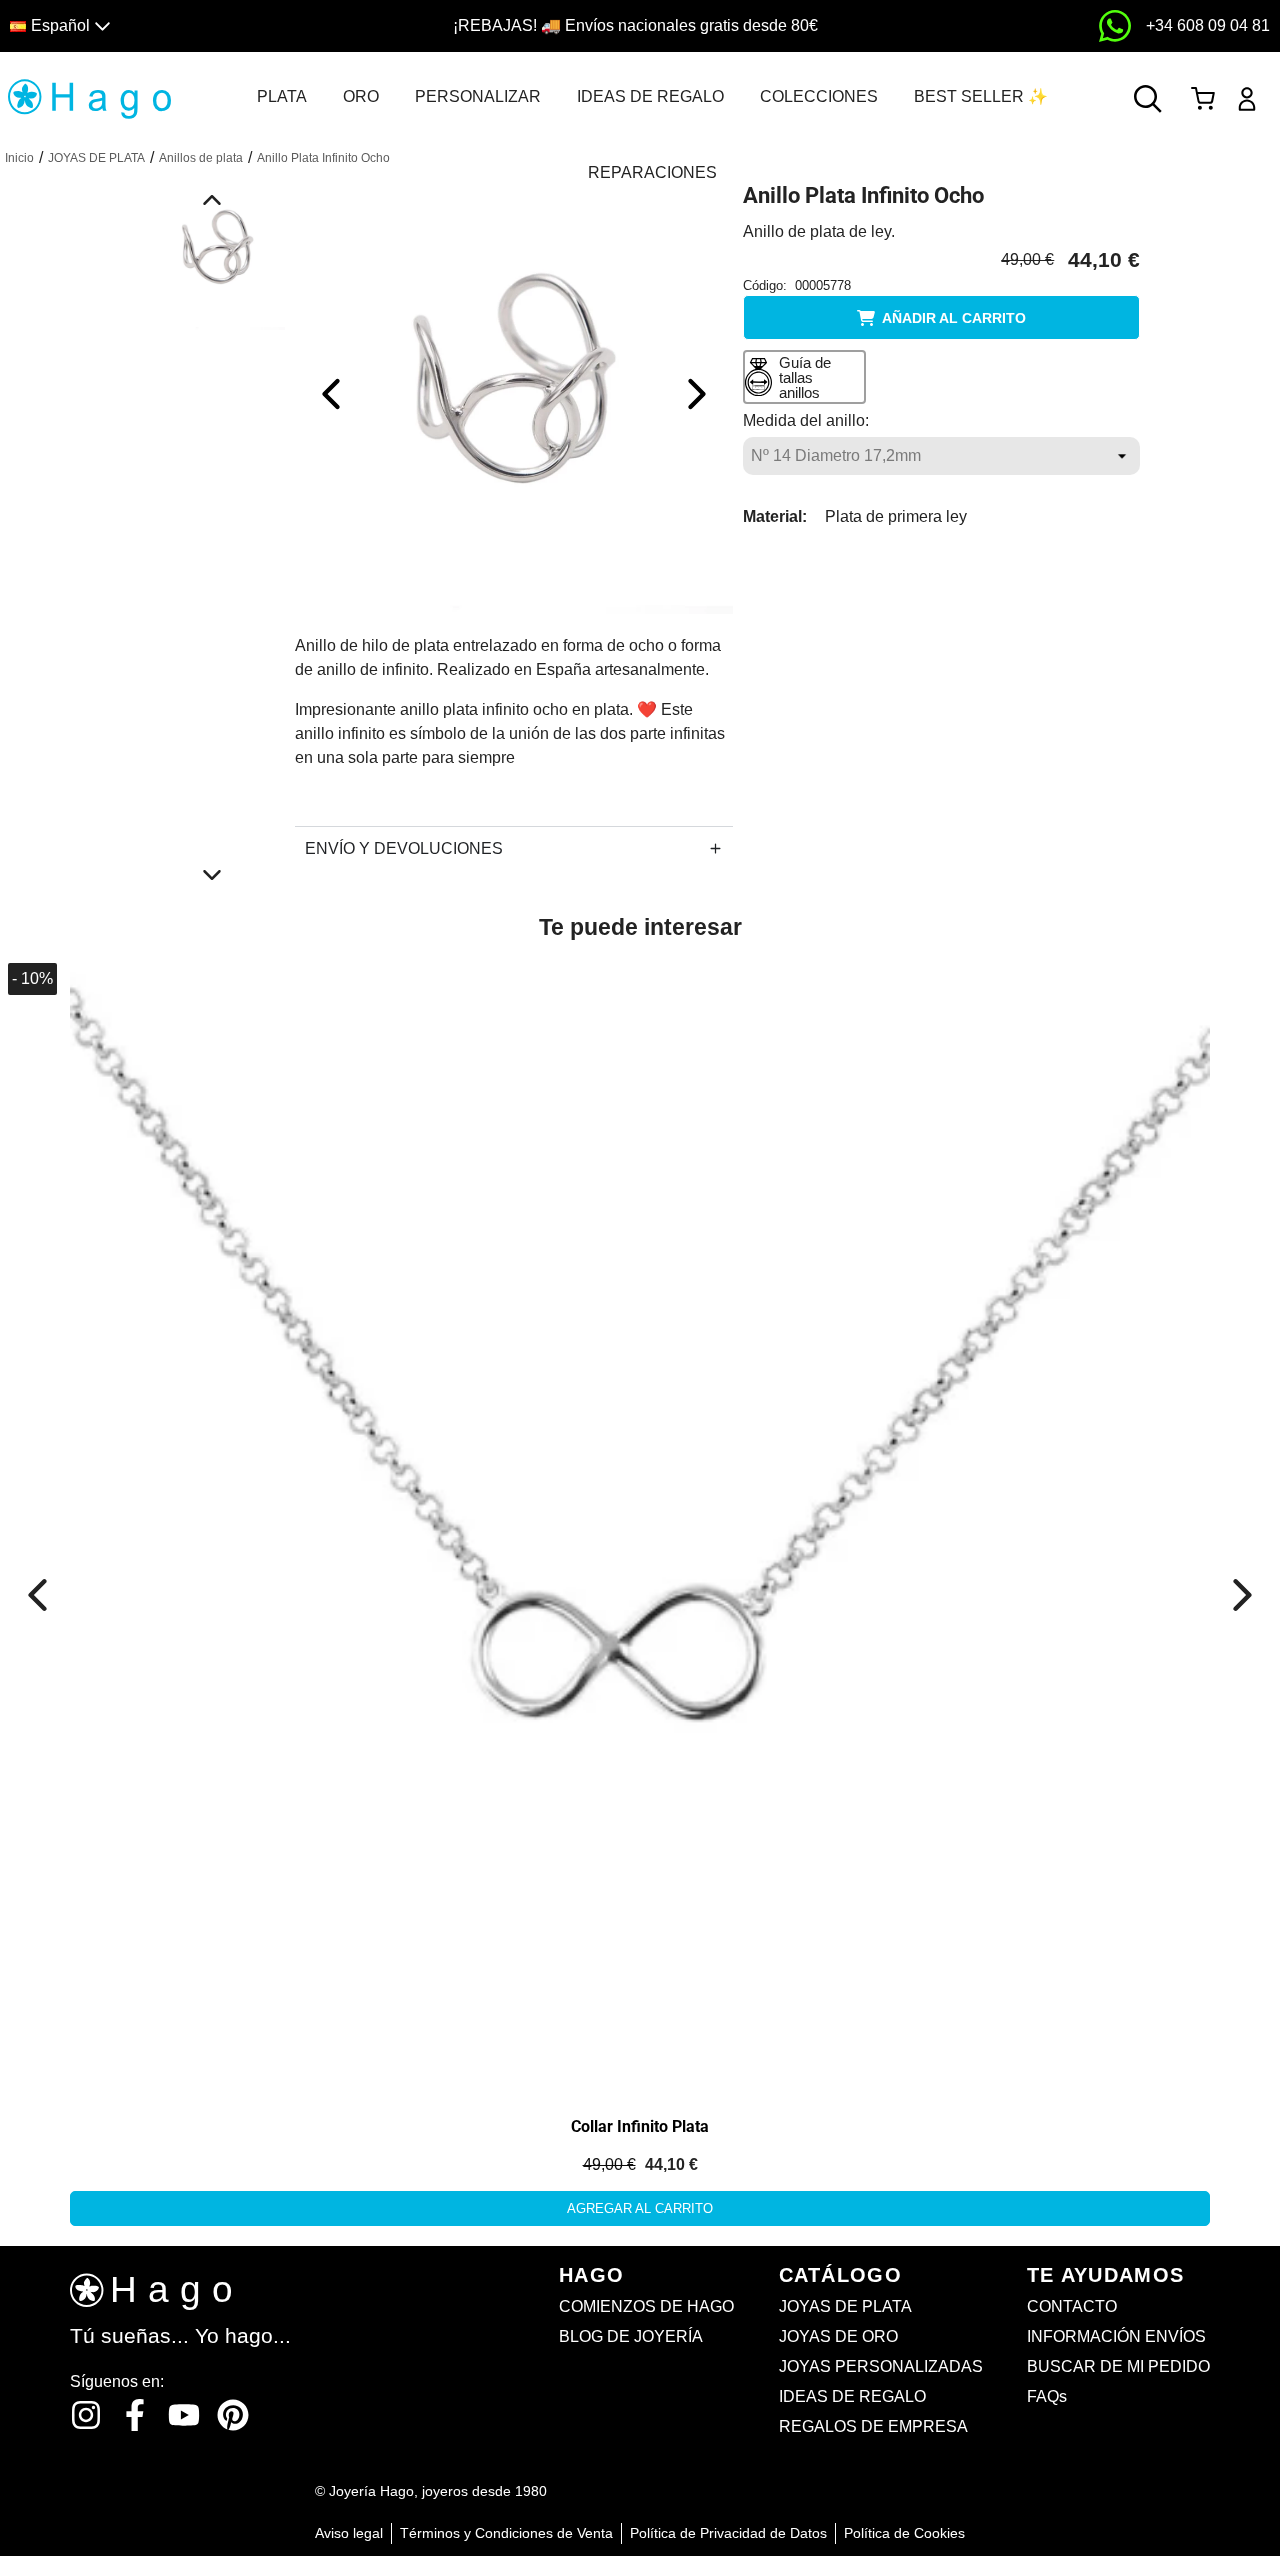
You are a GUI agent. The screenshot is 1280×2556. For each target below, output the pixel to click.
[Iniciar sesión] (1247, 99)
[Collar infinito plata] (640, 1523)
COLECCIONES (819, 96)
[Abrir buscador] (1148, 99)
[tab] (282, 97)
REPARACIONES (652, 172)
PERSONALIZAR (478, 96)
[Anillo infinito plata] (514, 393)
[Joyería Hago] (89, 97)
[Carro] (1203, 99)
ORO (361, 96)
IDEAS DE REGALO (650, 96)
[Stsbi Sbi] (86, 2415)
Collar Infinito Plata (640, 2126)
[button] (162, 26)
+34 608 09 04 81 (1208, 25)
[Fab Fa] (233, 2415)
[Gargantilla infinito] (227, 1179)
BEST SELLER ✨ (981, 96)
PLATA (282, 96)
